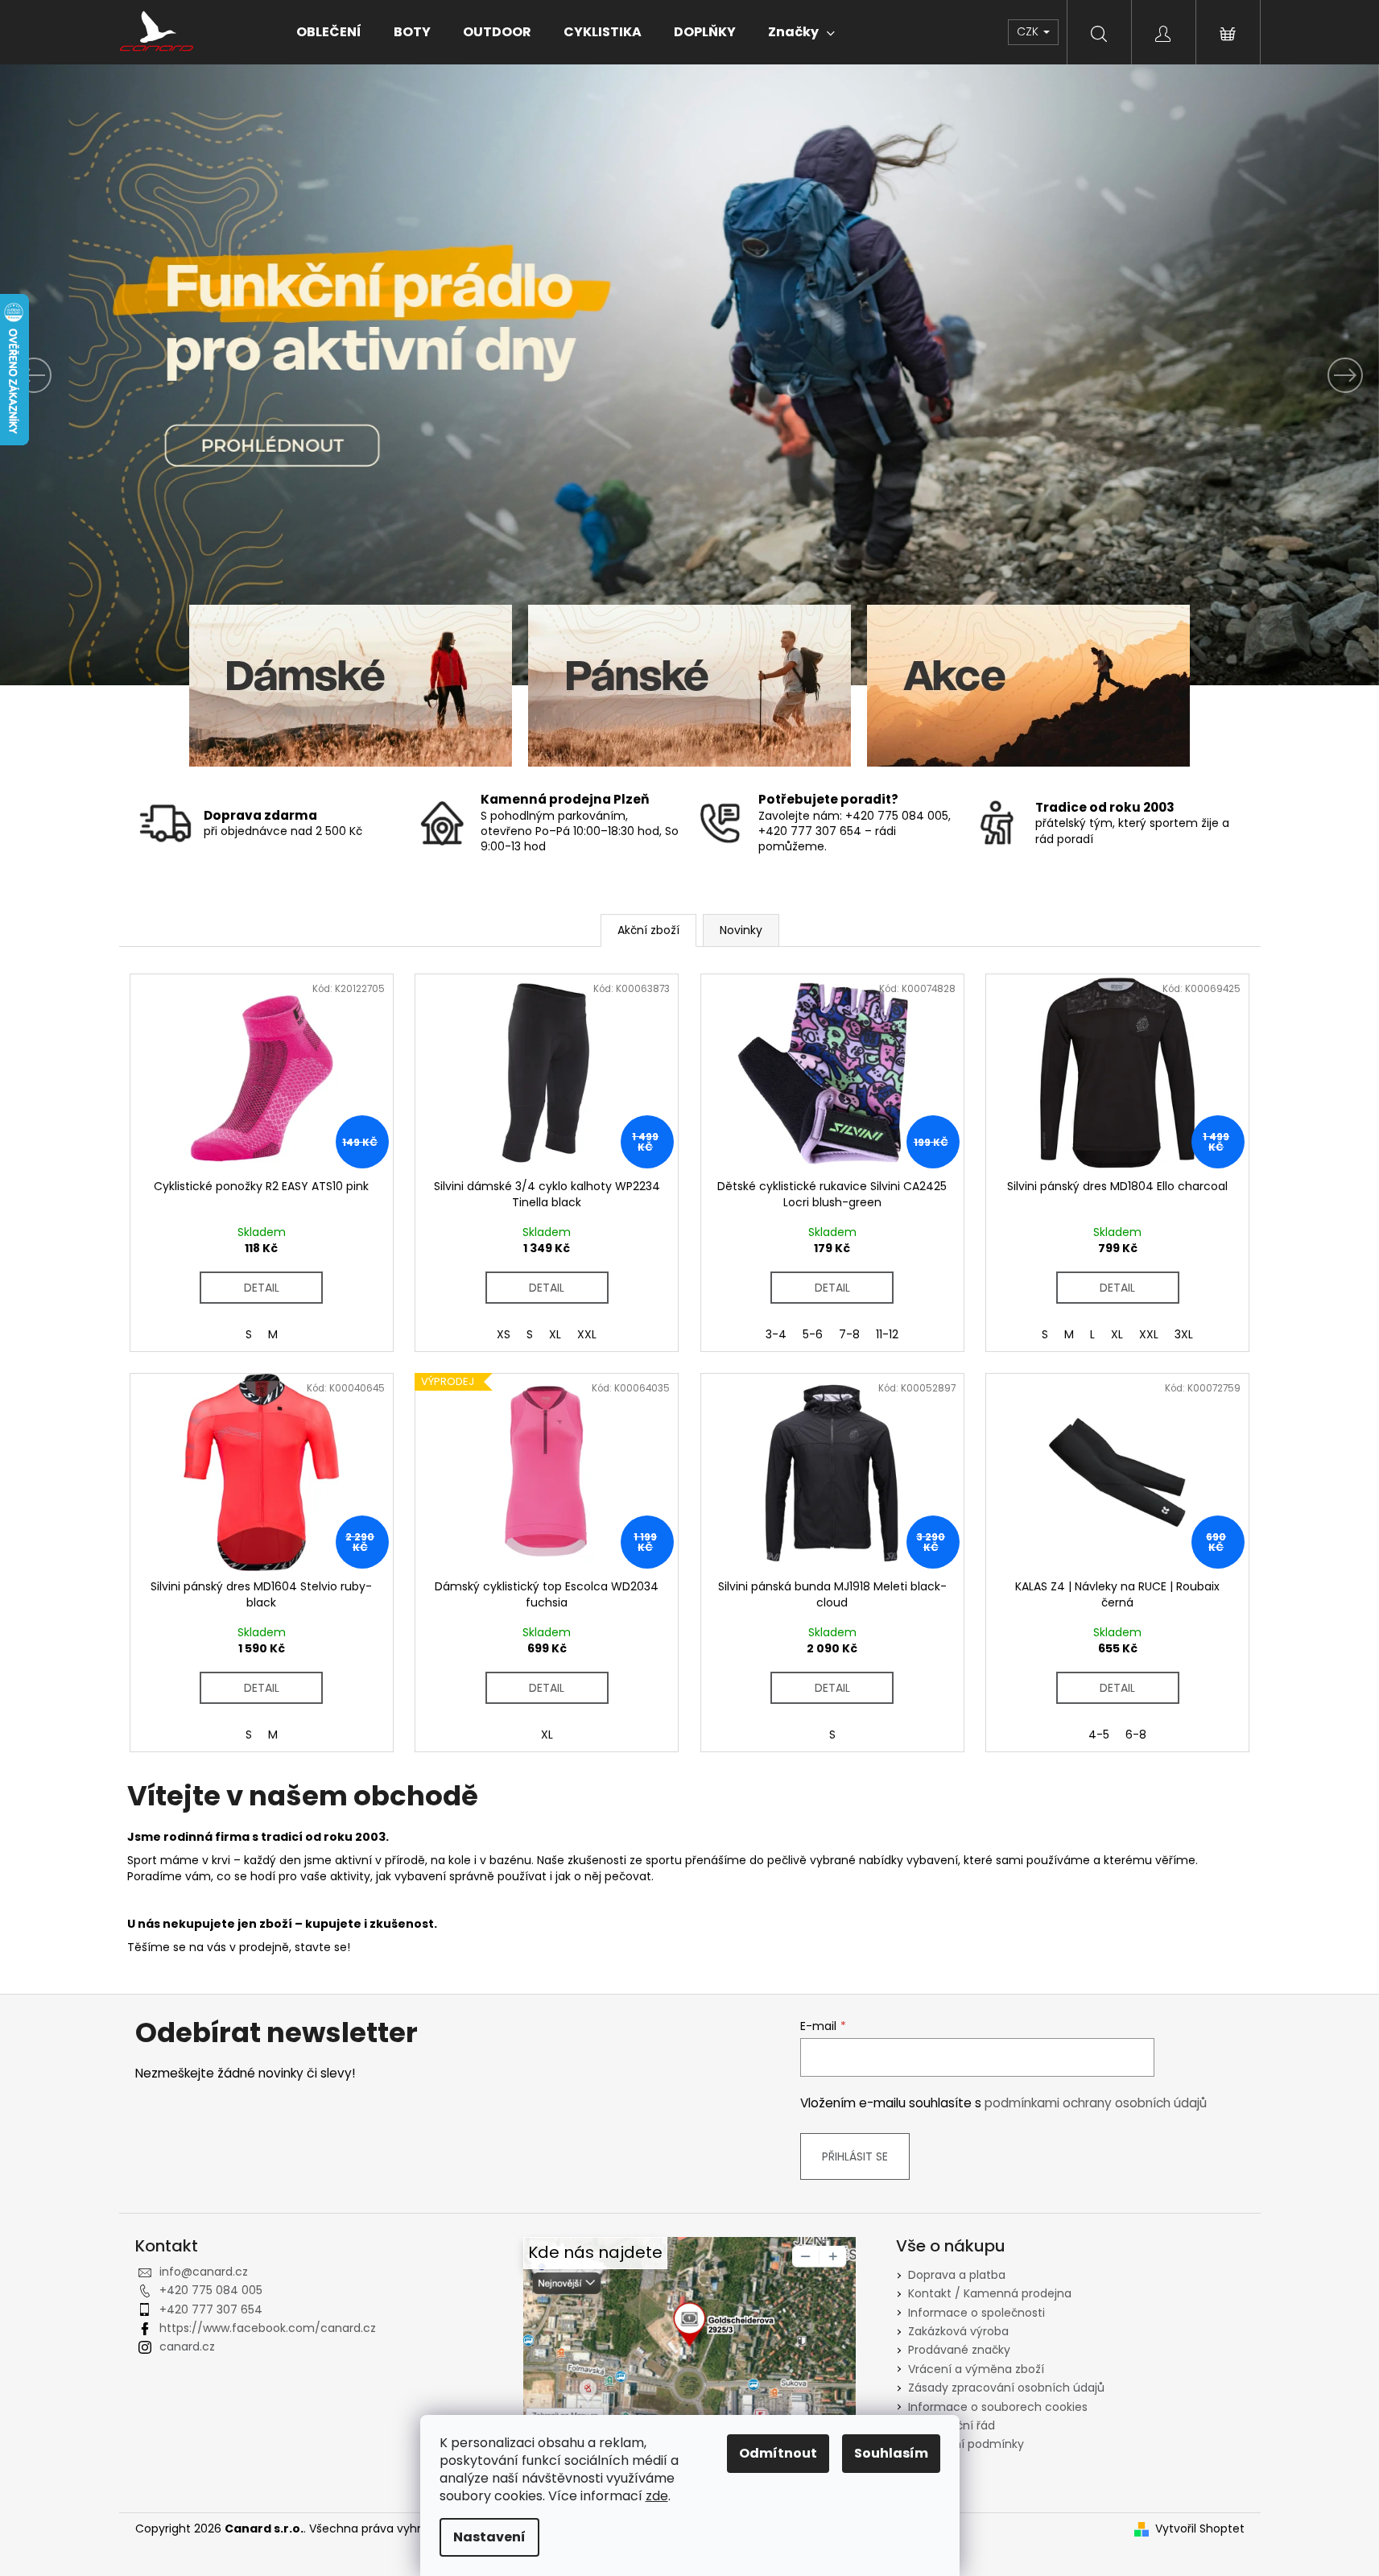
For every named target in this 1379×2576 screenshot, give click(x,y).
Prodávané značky (959, 2350)
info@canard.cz (204, 2272)
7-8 (849, 1334)
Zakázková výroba (958, 2331)
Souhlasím (891, 2453)
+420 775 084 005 (211, 2290)
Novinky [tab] (741, 930)
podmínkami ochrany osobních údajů (1096, 2103)
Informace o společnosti (976, 2313)
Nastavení (489, 2537)
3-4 (776, 1334)
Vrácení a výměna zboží (976, 2369)
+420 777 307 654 (211, 2309)
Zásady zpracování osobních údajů (1006, 2388)
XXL (587, 1334)
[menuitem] (329, 32)
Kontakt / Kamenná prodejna (990, 2293)
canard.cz (187, 2347)
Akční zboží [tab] (648, 930)
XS (504, 1334)
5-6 (813, 1334)
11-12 (887, 1334)
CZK (1029, 31)
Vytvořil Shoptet (1200, 2529)
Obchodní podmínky (966, 2444)
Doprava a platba (957, 2275)
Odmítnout (778, 2453)
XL (555, 1334)
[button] (103, 375)
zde (657, 2496)
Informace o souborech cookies (998, 2407)
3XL (1184, 1334)
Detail (262, 1288)
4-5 (1099, 1735)
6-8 (1136, 1735)
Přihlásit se (855, 2156)
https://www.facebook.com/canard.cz (268, 2328)
